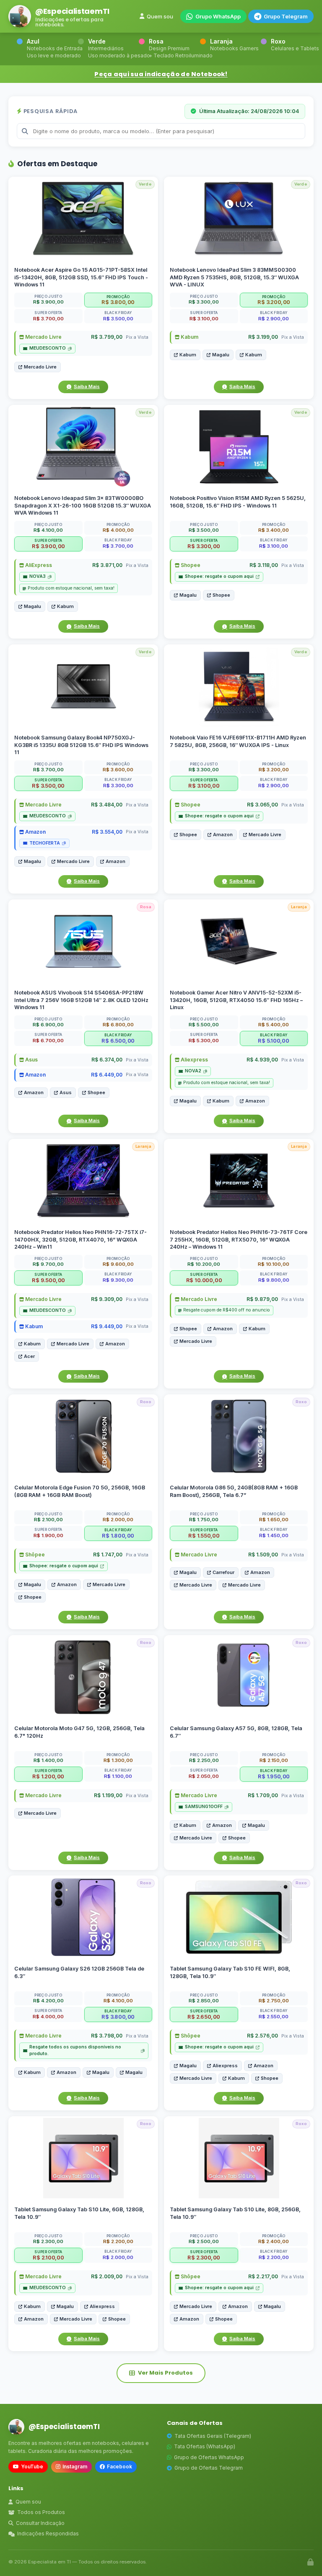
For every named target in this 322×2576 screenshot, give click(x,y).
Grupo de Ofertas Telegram (209, 2468)
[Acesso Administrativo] (310, 2562)
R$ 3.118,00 (264, 565)
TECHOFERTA (45, 843)
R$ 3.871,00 (107, 565)
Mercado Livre (43, 337)
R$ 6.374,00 (107, 1060)
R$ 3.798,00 (107, 2036)
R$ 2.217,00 (263, 2276)
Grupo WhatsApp (218, 16)
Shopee (190, 565)
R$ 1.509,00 (263, 1555)
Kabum (189, 337)
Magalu (221, 355)
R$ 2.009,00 (107, 2276)
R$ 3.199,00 (263, 337)
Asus (31, 1060)
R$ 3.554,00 (107, 831)
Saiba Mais (87, 386)
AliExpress (38, 565)
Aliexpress (194, 1060)
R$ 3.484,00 (107, 805)
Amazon (35, 831)
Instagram (75, 2467)
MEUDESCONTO (48, 348)
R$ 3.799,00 (107, 337)
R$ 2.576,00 (262, 2036)
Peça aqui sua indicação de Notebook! (161, 74)
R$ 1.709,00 (263, 1795)
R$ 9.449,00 (107, 1326)
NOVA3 (38, 576)
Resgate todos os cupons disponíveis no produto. (75, 2050)
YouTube (32, 2467)
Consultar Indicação (40, 2523)
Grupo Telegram (286, 16)
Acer (29, 1356)
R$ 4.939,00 (262, 1060)
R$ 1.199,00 (108, 1795)
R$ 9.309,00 (107, 1299)
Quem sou (160, 16)
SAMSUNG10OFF (204, 1807)
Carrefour (223, 1572)
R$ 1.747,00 (108, 1555)
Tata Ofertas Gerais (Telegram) (213, 2436)
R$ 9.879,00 (262, 1299)
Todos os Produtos (41, 2512)
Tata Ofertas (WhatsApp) (205, 2446)
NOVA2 (193, 1071)
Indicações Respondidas (48, 2533)
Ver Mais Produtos (165, 2373)
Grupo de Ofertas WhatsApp (209, 2457)
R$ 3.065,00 (262, 805)
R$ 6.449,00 (107, 1075)
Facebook (119, 2467)
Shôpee (34, 1555)
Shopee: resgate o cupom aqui (219, 576)
